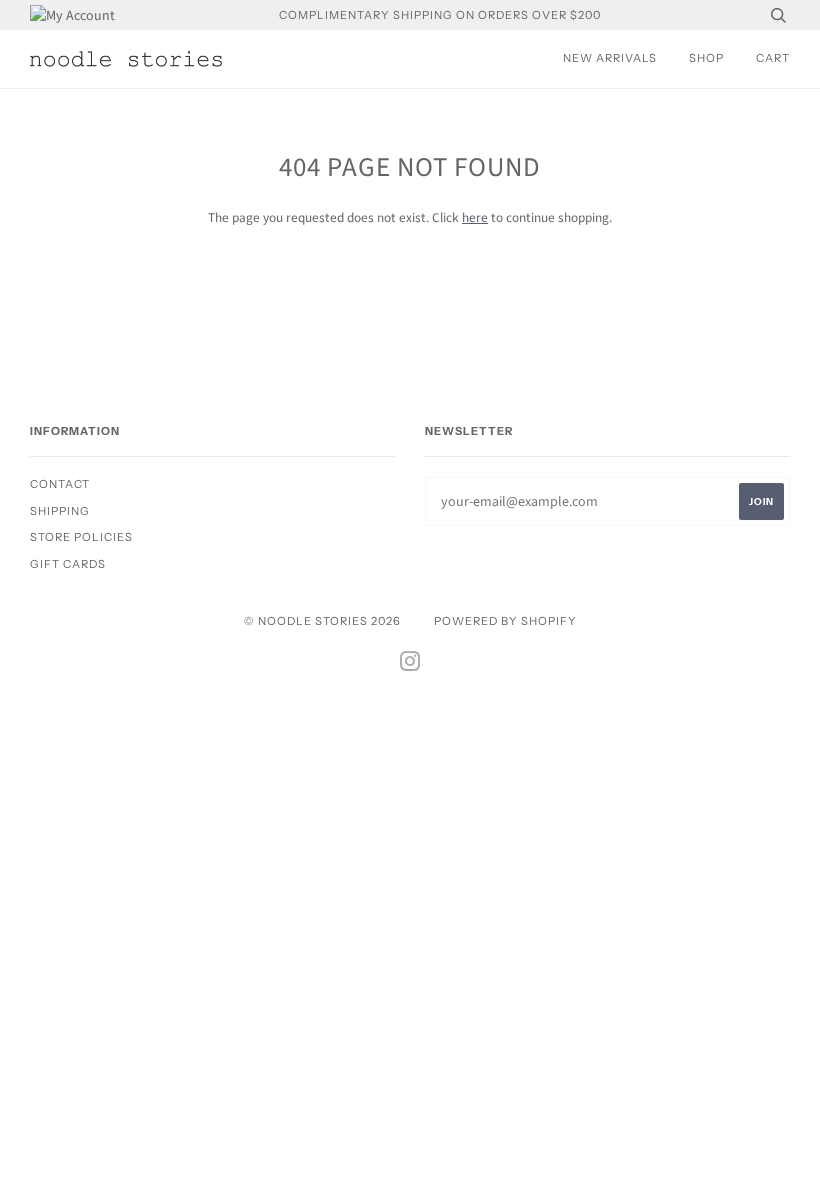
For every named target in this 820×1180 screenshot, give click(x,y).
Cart (773, 58)
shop (706, 58)
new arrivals (610, 58)
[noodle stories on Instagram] (410, 665)
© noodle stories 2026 (322, 621)
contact (60, 484)
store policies (81, 537)
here (475, 217)
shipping (60, 511)
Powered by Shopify (505, 621)
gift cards (68, 564)
